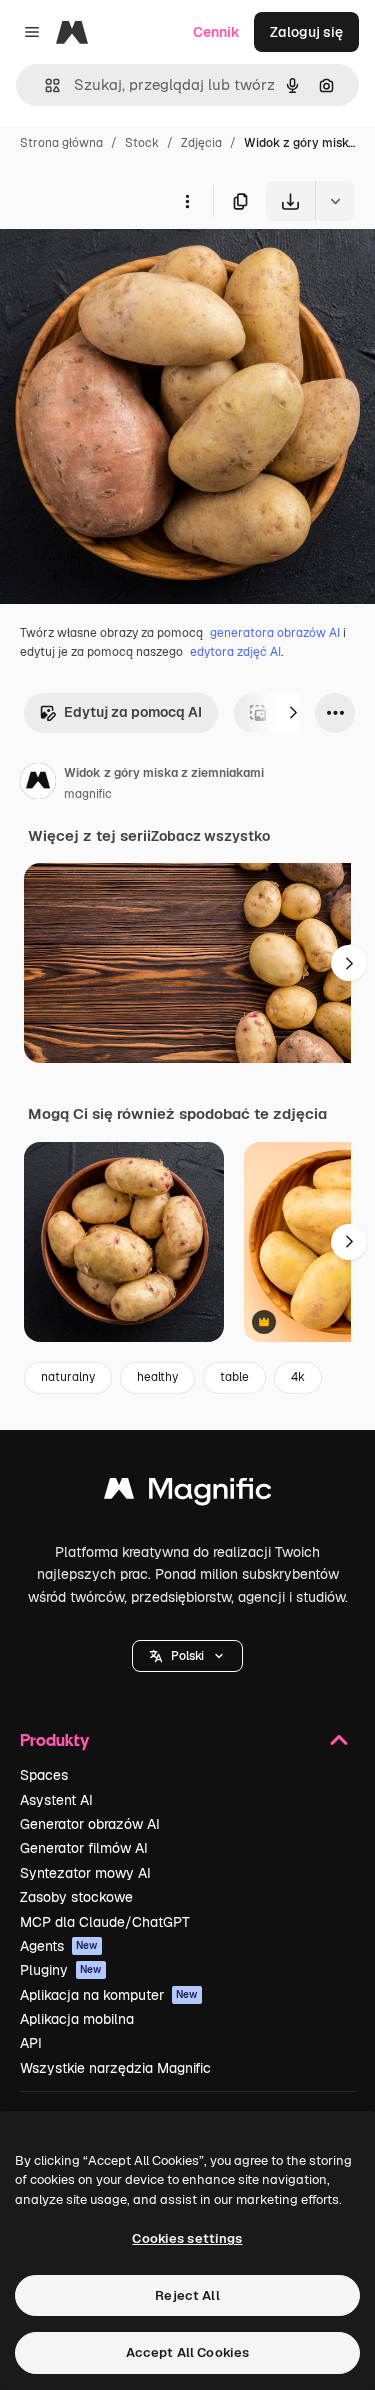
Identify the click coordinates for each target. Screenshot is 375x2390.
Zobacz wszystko (210, 836)
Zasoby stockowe (76, 1897)
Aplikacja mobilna (77, 2019)
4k (298, 1377)
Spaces (44, 1775)
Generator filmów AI (84, 1848)
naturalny (68, 1377)
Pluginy (61, 1970)
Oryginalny (138, 267)
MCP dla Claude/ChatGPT (105, 1922)
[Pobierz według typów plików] (335, 201)
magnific (88, 794)
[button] (187, 1656)
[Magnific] (188, 1493)
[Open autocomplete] (44, 85)
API (31, 2043)
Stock (142, 143)
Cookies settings (187, 2238)
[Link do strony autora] (38, 784)
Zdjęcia (201, 143)
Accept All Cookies (187, 2352)
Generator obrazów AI (90, 1824)
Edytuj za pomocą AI (133, 712)
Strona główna (61, 143)
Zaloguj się (306, 32)
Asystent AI (56, 1800)
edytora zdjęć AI (235, 652)
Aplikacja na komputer (109, 1995)
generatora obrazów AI (275, 633)
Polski (187, 1656)
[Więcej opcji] (187, 201)
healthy (157, 1377)
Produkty (54, 1739)
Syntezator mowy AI (85, 1873)
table (234, 1377)
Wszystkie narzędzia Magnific (115, 2068)
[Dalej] (293, 713)
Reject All (187, 2295)
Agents (59, 1946)
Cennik (216, 32)
